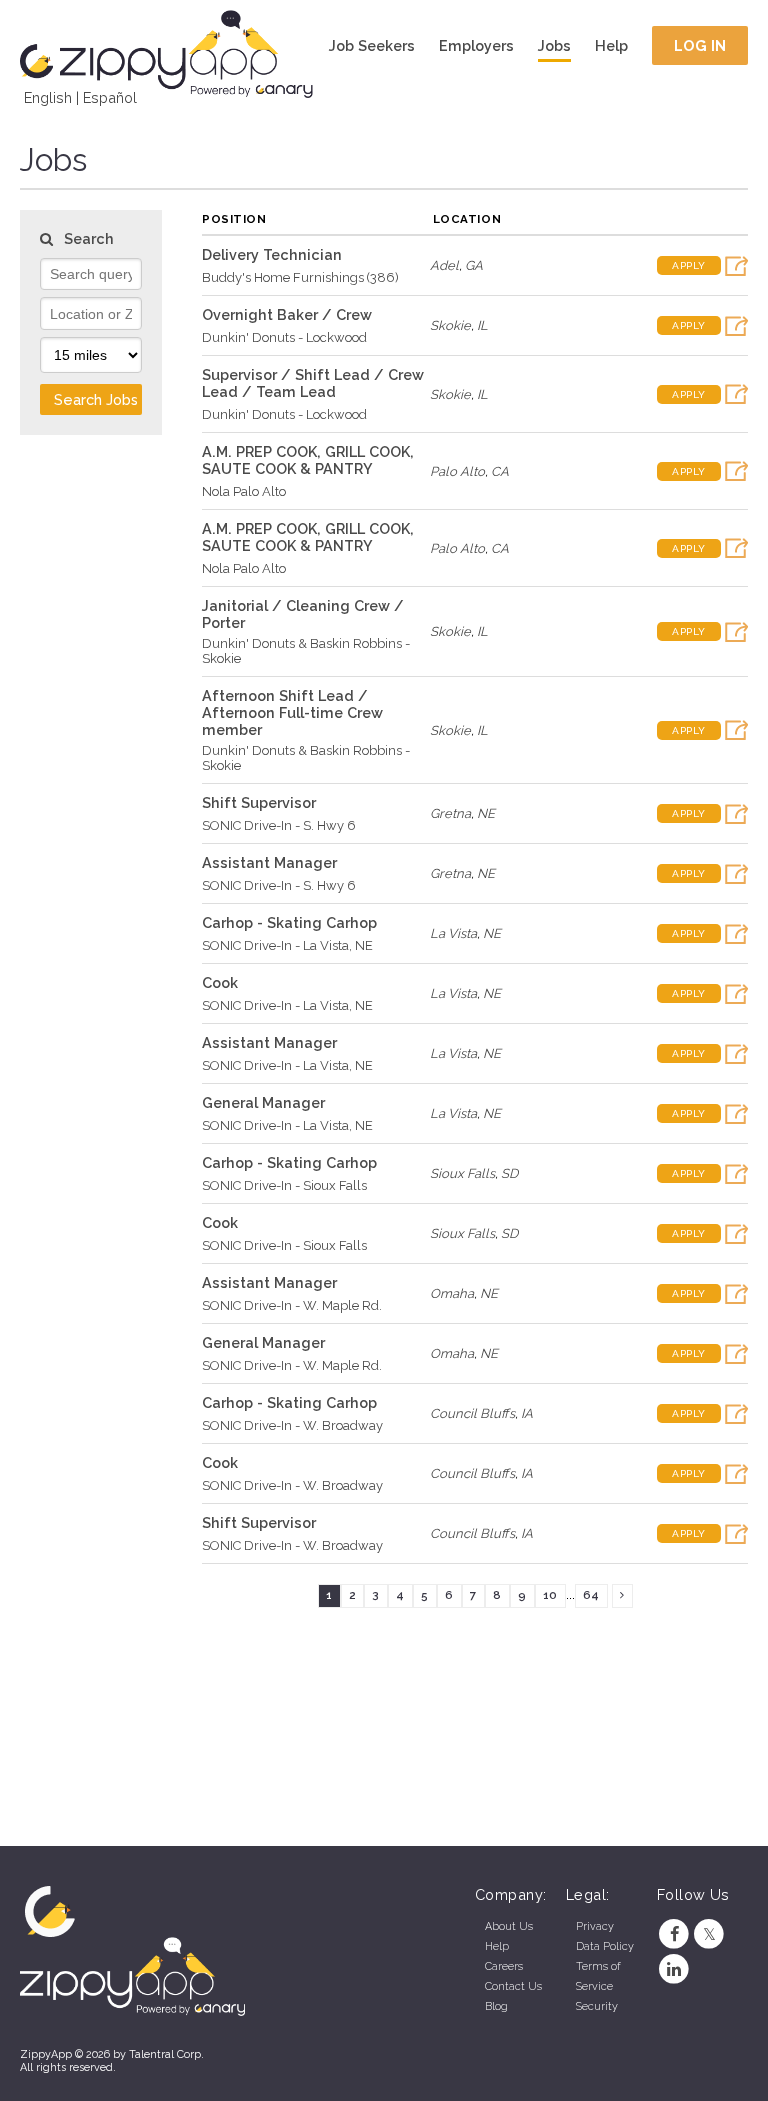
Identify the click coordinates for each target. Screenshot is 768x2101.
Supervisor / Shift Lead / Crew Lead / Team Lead (313, 383)
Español (110, 97)
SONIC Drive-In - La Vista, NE (287, 945)
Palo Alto (457, 471)
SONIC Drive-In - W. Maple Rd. (292, 1305)
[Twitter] (709, 1934)
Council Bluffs (472, 1413)
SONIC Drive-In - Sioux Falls (284, 1185)
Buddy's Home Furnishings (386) (300, 277)
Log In (700, 45)
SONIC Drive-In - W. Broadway (292, 1425)
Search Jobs (96, 399)
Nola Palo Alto (244, 491)
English (48, 97)
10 (550, 1595)
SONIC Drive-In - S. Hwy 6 (279, 825)
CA (500, 471)
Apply (689, 265)
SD (509, 1173)
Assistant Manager (269, 862)
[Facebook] (674, 1934)
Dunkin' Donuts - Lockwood (284, 337)
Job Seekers (372, 45)
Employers (476, 45)
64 (591, 1595)
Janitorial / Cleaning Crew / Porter (303, 614)
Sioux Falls (462, 1173)
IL (482, 325)
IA (527, 1413)
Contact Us (513, 1986)
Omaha (452, 1293)
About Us (509, 1926)
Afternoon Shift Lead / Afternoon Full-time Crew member (292, 712)
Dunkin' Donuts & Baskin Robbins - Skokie (306, 651)
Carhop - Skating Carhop (289, 922)
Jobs (554, 45)
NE (486, 813)
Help (611, 45)
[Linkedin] (674, 1969)
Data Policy (605, 1946)
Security (597, 2006)
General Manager (263, 1102)
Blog (496, 2006)
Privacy (595, 1926)
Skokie (450, 325)
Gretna (450, 813)
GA (474, 265)
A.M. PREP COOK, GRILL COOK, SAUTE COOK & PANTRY (308, 460)
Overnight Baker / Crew (287, 314)
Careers (504, 1966)
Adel (444, 265)
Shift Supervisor (259, 802)
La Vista (453, 933)
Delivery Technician (272, 254)
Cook (220, 982)
